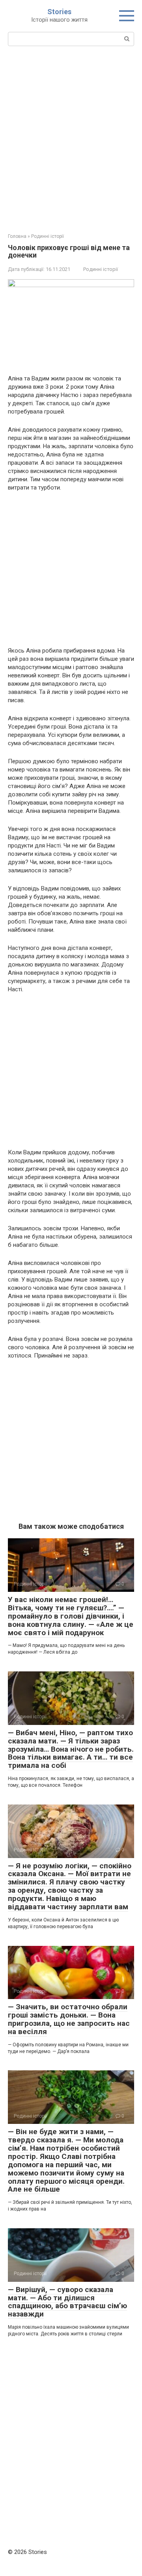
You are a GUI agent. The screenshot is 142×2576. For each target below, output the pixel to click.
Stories (59, 12)
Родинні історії (101, 269)
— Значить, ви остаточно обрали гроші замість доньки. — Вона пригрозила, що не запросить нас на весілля (69, 2019)
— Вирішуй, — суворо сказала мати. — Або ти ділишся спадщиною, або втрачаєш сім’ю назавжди (67, 2302)
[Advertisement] (71, 139)
